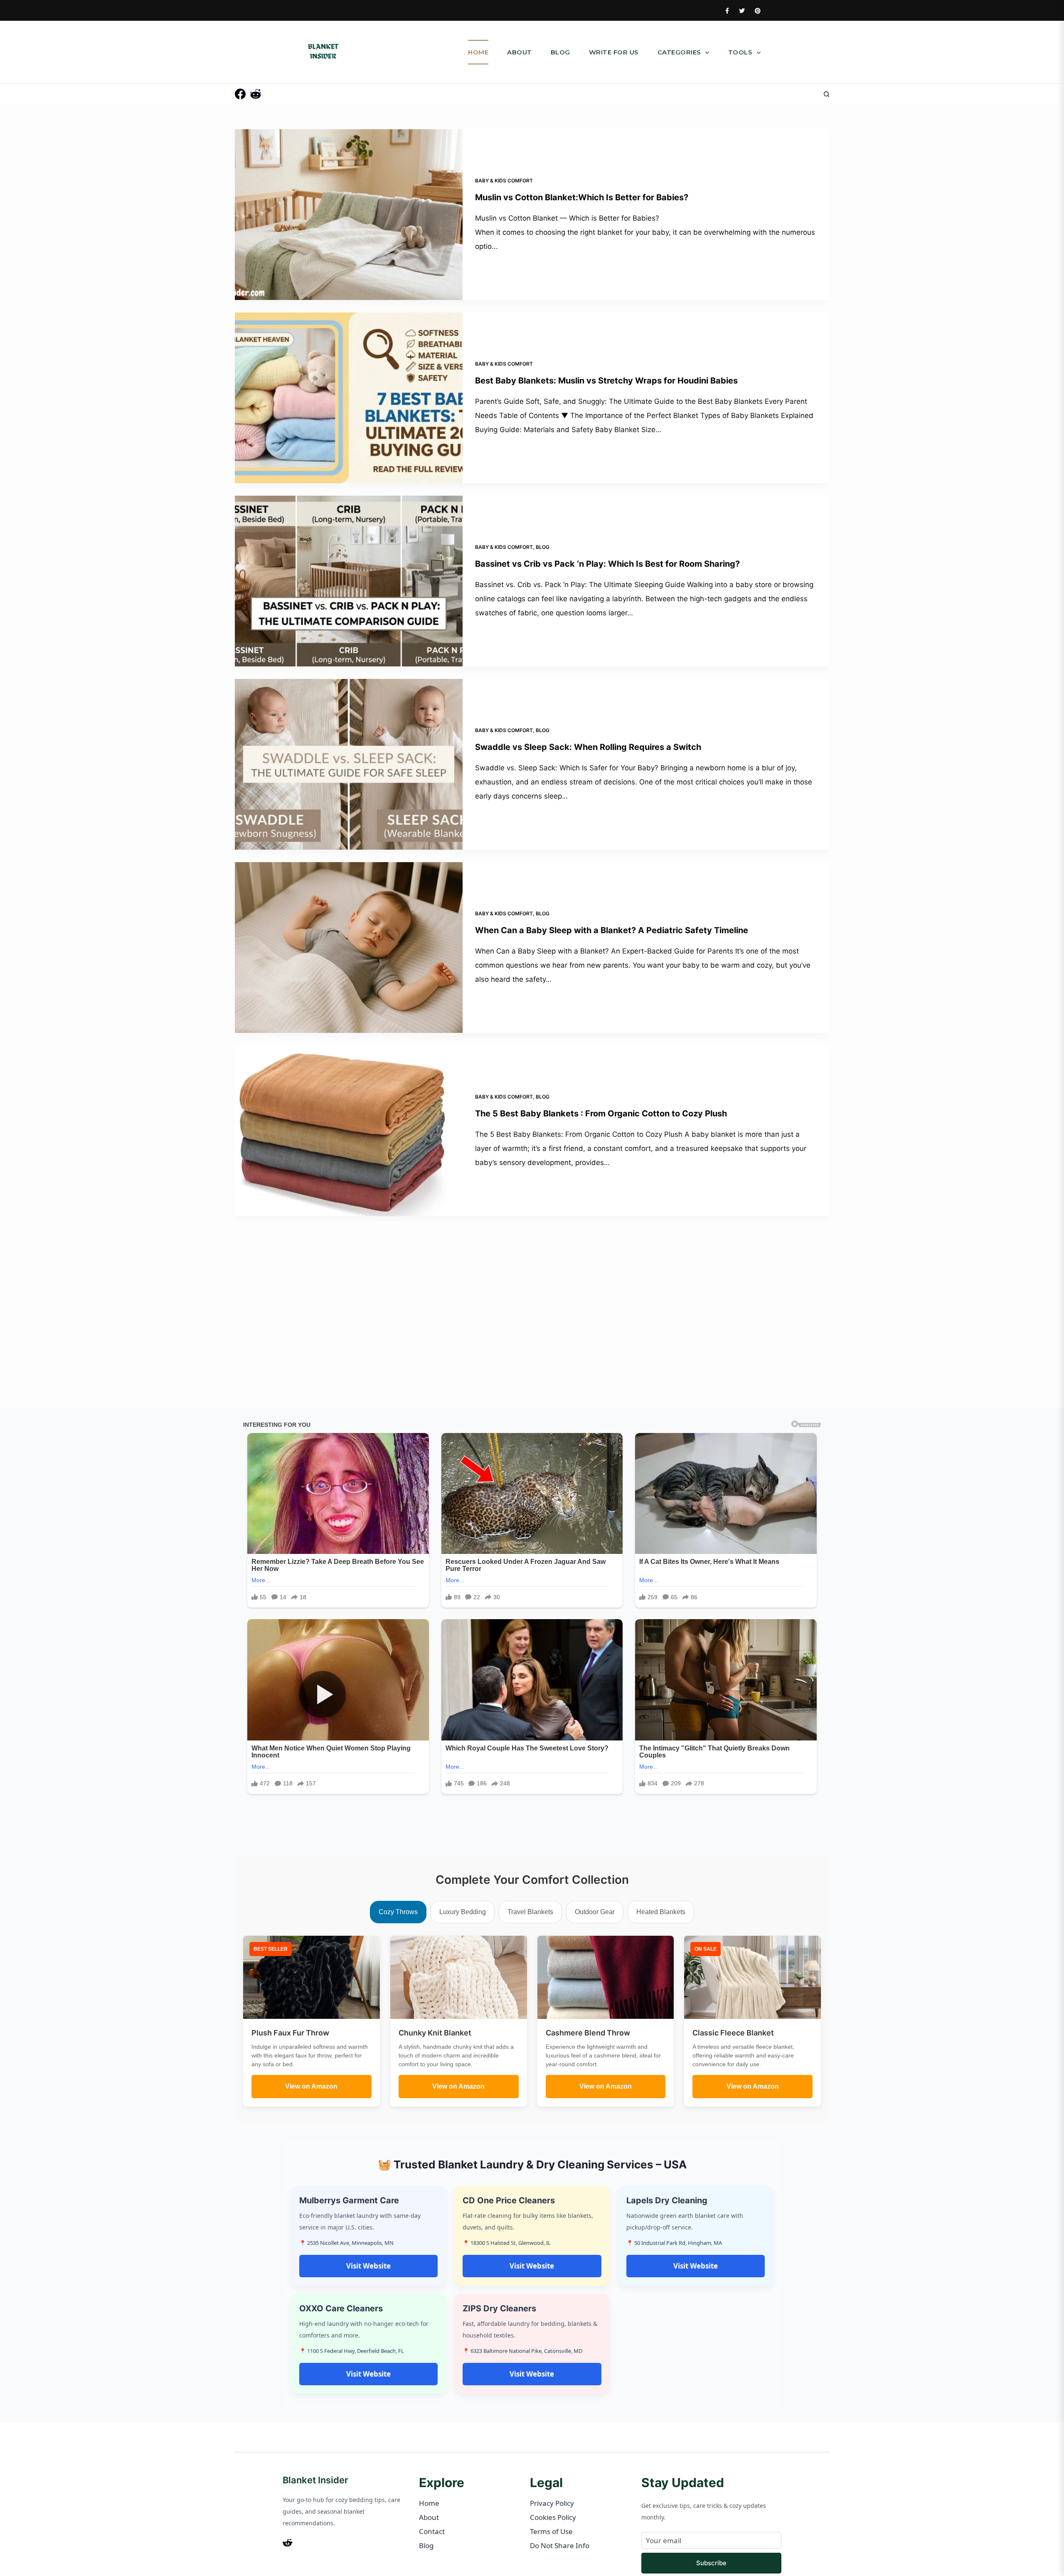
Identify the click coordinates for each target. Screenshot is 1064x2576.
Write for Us (614, 52)
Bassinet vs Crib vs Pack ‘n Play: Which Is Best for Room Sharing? (607, 564)
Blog (560, 52)
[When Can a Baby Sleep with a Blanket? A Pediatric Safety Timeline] (349, 948)
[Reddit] (256, 94)
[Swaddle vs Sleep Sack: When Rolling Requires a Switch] (349, 764)
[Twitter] (742, 11)
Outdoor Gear (595, 1912)
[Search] (826, 94)
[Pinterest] (758, 11)
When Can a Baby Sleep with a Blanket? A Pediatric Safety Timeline (612, 930)
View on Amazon (311, 2086)
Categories (680, 52)
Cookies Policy (553, 2517)
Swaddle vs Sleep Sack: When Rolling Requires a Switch (588, 747)
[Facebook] (727, 11)
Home (478, 52)
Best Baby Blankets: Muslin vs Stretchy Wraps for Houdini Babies (606, 381)
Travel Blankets (530, 1912)
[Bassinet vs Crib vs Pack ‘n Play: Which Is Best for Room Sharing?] (349, 581)
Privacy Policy (552, 2503)
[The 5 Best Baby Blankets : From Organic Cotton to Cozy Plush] (349, 1131)
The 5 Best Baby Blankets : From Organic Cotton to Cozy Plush (601, 1113)
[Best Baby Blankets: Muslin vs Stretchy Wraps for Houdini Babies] (349, 398)
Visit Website (368, 2266)
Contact (432, 2531)
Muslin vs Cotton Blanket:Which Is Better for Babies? (582, 197)
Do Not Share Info (560, 2545)
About (520, 52)
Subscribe (711, 2563)
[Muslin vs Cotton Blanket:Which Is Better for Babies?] (349, 215)
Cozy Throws (398, 1912)
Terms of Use (551, 2531)
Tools (741, 52)
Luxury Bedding (463, 1912)
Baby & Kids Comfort (504, 181)
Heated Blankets (661, 1912)
